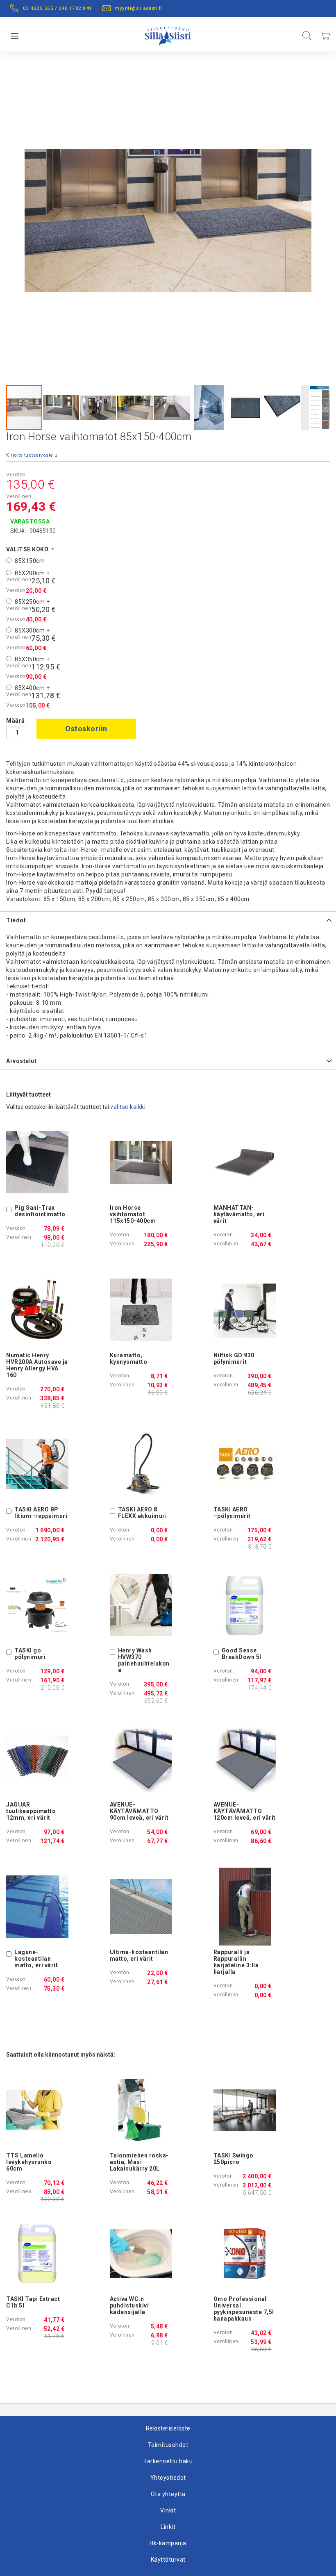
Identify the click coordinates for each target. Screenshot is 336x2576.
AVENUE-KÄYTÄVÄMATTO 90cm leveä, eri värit (139, 1811)
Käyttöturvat (168, 2560)
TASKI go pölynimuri (30, 1654)
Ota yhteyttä (168, 2494)
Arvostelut (21, 1061)
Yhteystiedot (168, 2478)
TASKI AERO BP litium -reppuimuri (41, 1513)
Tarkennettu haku (168, 2461)
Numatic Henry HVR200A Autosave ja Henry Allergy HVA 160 (37, 1365)
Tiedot (16, 920)
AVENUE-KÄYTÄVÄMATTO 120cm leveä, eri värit (245, 1811)
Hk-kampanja (168, 2543)
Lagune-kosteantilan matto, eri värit (36, 1959)
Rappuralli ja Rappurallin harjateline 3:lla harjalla (236, 1962)
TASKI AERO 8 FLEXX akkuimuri (143, 1513)
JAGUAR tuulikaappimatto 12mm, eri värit (31, 1811)
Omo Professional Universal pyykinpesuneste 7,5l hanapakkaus (244, 2309)
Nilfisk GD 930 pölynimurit (234, 1359)
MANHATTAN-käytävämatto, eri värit (239, 1214)
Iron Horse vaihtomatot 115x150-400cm (133, 1214)
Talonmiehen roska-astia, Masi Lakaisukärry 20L (139, 2162)
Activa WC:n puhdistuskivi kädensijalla (129, 2305)
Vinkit (168, 2510)
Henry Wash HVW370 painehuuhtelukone (144, 1660)
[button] (61, 407)
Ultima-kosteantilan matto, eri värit (139, 1955)
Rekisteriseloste (168, 2428)
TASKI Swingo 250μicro (234, 2159)
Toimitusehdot (168, 2445)
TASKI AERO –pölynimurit (232, 1513)
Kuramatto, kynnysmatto (129, 1359)
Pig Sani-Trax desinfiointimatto (40, 1211)
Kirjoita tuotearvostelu (32, 455)
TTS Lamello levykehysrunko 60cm (29, 2162)
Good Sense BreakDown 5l (242, 1654)
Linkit (168, 2527)
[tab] (168, 920)
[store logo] (168, 34)
